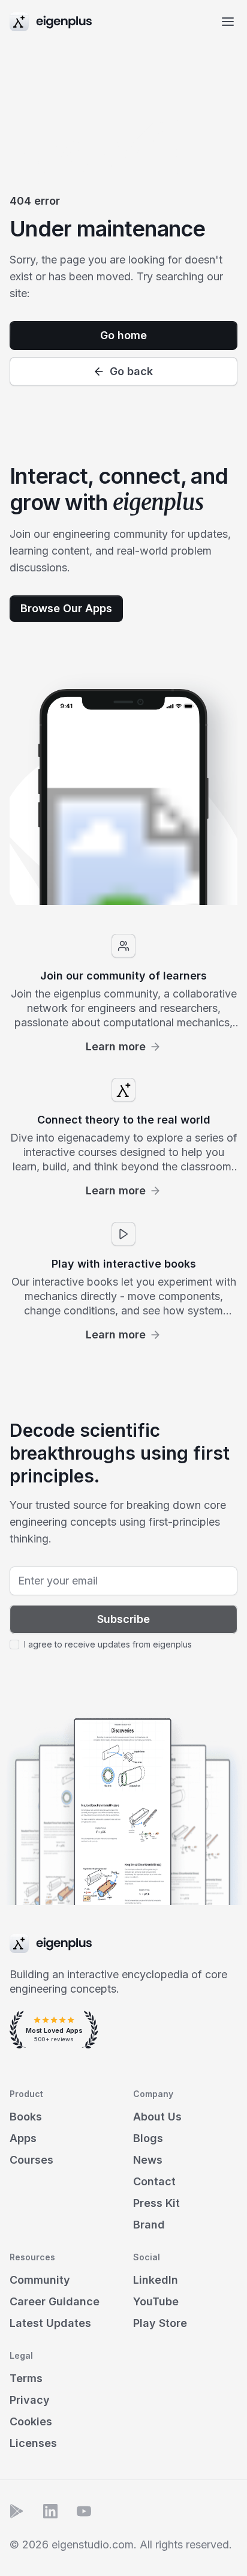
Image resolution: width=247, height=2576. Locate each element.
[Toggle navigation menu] (228, 22)
